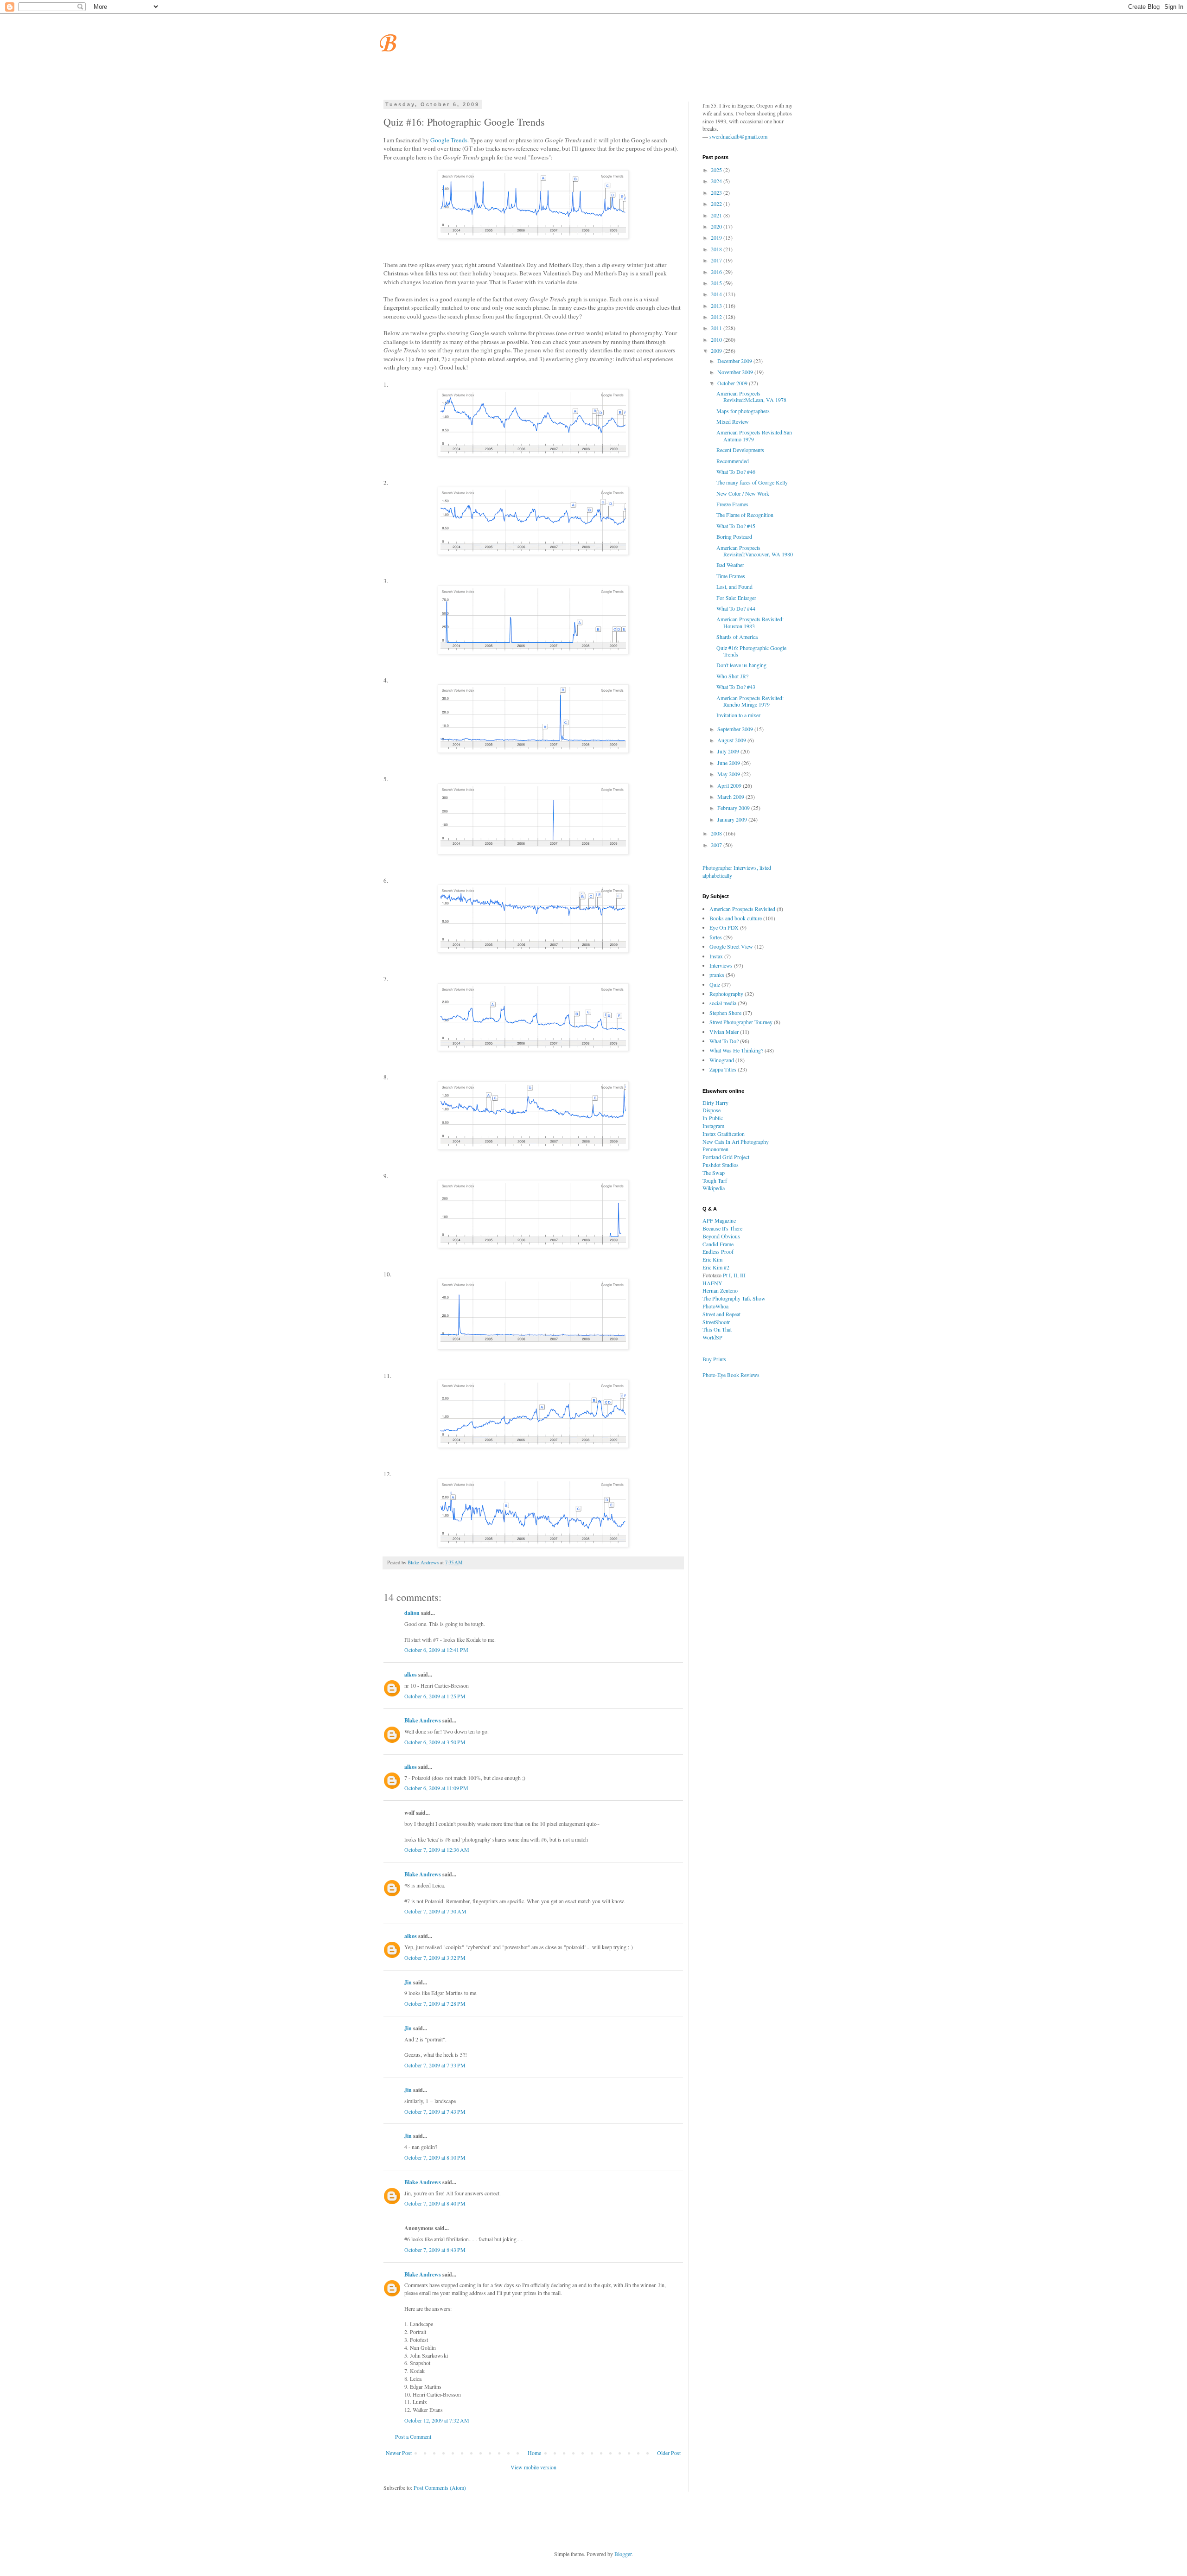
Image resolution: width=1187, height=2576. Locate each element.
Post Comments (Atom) (440, 2487)
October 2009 (733, 383)
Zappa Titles (723, 1069)
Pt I (727, 1275)
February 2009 (734, 808)
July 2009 (729, 751)
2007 (717, 845)
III (743, 1275)
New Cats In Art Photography (736, 1141)
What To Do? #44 (736, 608)
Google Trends (449, 140)
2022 (717, 204)
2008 (717, 833)
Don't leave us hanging (741, 665)
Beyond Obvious (721, 1236)
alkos (411, 1674)
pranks (717, 975)
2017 (717, 260)
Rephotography (726, 994)
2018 (717, 249)
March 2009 (731, 797)
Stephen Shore (725, 1013)
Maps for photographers (743, 411)
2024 (717, 181)
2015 (717, 283)
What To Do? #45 (736, 526)
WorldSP (712, 1337)
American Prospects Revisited (742, 909)
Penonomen (715, 1149)
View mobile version (533, 2467)
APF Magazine (719, 1220)
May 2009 (729, 774)
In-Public (713, 1118)
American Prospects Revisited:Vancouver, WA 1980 (755, 551)
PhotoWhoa (715, 1306)
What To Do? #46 (736, 472)
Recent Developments (740, 450)
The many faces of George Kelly (752, 482)
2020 (717, 226)
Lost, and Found (734, 587)
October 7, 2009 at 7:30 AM (435, 1911)
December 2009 (735, 361)
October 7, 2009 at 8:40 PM (435, 2203)
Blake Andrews (423, 1720)
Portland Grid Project (726, 1157)
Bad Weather (730, 565)
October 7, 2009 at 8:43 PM (435, 2250)
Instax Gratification (724, 1134)
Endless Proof (718, 1251)
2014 (717, 294)
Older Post (669, 2453)
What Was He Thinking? (736, 1050)
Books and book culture (736, 918)
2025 (717, 170)
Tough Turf (715, 1180)
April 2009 (730, 785)
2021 (717, 215)
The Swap (714, 1173)
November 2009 (736, 372)
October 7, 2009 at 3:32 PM (435, 1958)
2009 (717, 351)
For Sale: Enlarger (736, 598)
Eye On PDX (724, 927)
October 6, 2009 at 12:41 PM (436, 1650)
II (735, 1275)
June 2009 (729, 763)
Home (534, 2453)
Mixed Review (733, 421)
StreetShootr (716, 1322)
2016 (717, 272)
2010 (717, 339)
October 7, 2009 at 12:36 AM (437, 1849)
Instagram (713, 1126)
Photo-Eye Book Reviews (731, 1375)
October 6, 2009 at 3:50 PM (435, 1742)
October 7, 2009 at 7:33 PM (435, 2065)
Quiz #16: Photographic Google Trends (751, 651)
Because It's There (722, 1228)
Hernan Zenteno (720, 1290)
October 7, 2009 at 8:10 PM (435, 2157)
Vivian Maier (724, 1032)
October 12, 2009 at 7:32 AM (437, 2420)
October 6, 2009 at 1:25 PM (435, 1696)
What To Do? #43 (736, 687)
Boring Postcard (734, 536)
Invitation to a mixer (738, 715)
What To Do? (724, 1041)
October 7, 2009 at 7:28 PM (435, 2003)
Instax (716, 956)
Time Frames (731, 576)
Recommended (733, 461)
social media (723, 1003)
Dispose (712, 1110)
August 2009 (732, 740)
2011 (717, 328)
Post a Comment (413, 2436)
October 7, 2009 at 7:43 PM (435, 2111)
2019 (717, 237)
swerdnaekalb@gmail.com (738, 136)
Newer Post (399, 2453)
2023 (717, 192)
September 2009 (736, 729)
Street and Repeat (721, 1314)
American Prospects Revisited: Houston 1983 (750, 622)
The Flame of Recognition (745, 515)
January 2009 (733, 819)
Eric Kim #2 (716, 1267)
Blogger (623, 2554)
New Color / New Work (743, 493)
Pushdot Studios (721, 1165)
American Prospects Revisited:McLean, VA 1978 (751, 396)
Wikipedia (714, 1188)
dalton (412, 1613)
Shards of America (737, 637)
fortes (716, 937)
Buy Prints (714, 1359)
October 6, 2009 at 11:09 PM (436, 1788)
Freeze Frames (732, 504)
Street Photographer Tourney (741, 1022)
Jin (408, 1982)
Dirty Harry (715, 1103)
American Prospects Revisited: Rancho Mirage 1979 (750, 701)
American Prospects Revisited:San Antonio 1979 (754, 435)
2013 (717, 306)
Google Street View (731, 946)
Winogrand (722, 1060)
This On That (717, 1329)
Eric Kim (712, 1259)
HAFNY (712, 1283)
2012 (717, 317)
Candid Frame (718, 1244)
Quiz (715, 984)
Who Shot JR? (732, 676)
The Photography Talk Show (734, 1298)
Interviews (721, 965)
